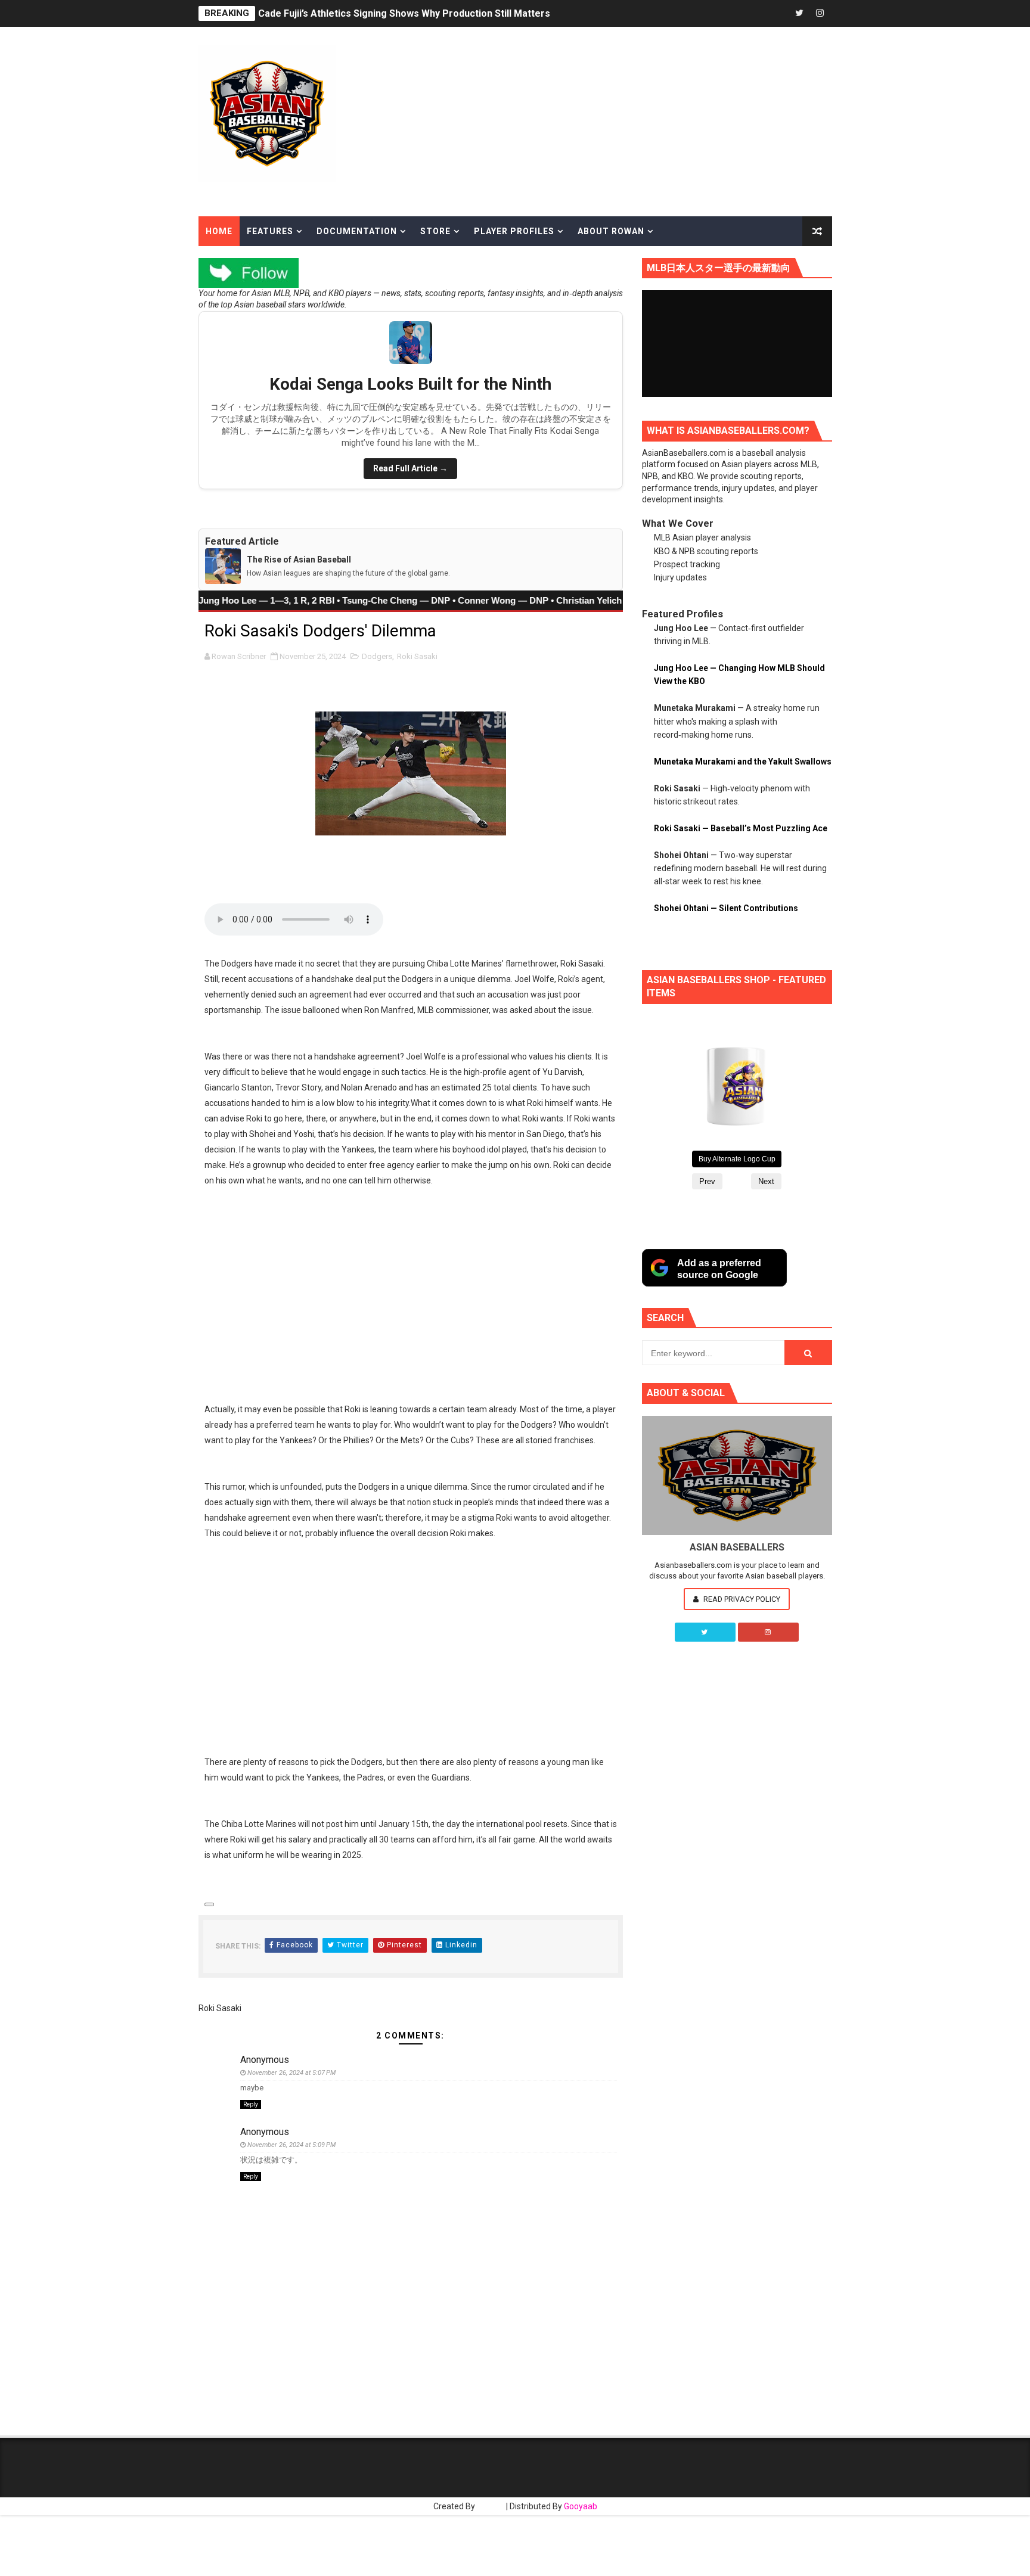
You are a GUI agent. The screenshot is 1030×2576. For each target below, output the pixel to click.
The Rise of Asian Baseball (299, 560)
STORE (435, 231)
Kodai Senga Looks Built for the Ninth (410, 384)
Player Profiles (514, 231)
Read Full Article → (410, 468)
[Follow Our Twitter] (705, 1632)
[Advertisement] (686, 120)
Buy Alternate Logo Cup (737, 1159)
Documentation (357, 231)
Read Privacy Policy (741, 1599)
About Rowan (611, 231)
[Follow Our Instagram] (768, 1632)
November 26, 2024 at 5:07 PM (291, 2073)
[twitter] (799, 13)
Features (270, 231)
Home (219, 231)
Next (766, 1181)
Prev (707, 1181)
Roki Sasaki (417, 656)
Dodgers (377, 656)
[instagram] (820, 13)
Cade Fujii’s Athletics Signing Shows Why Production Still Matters (404, 13)
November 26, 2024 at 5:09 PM (291, 2145)
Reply (251, 2104)
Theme (491, 2506)
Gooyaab (581, 2506)
